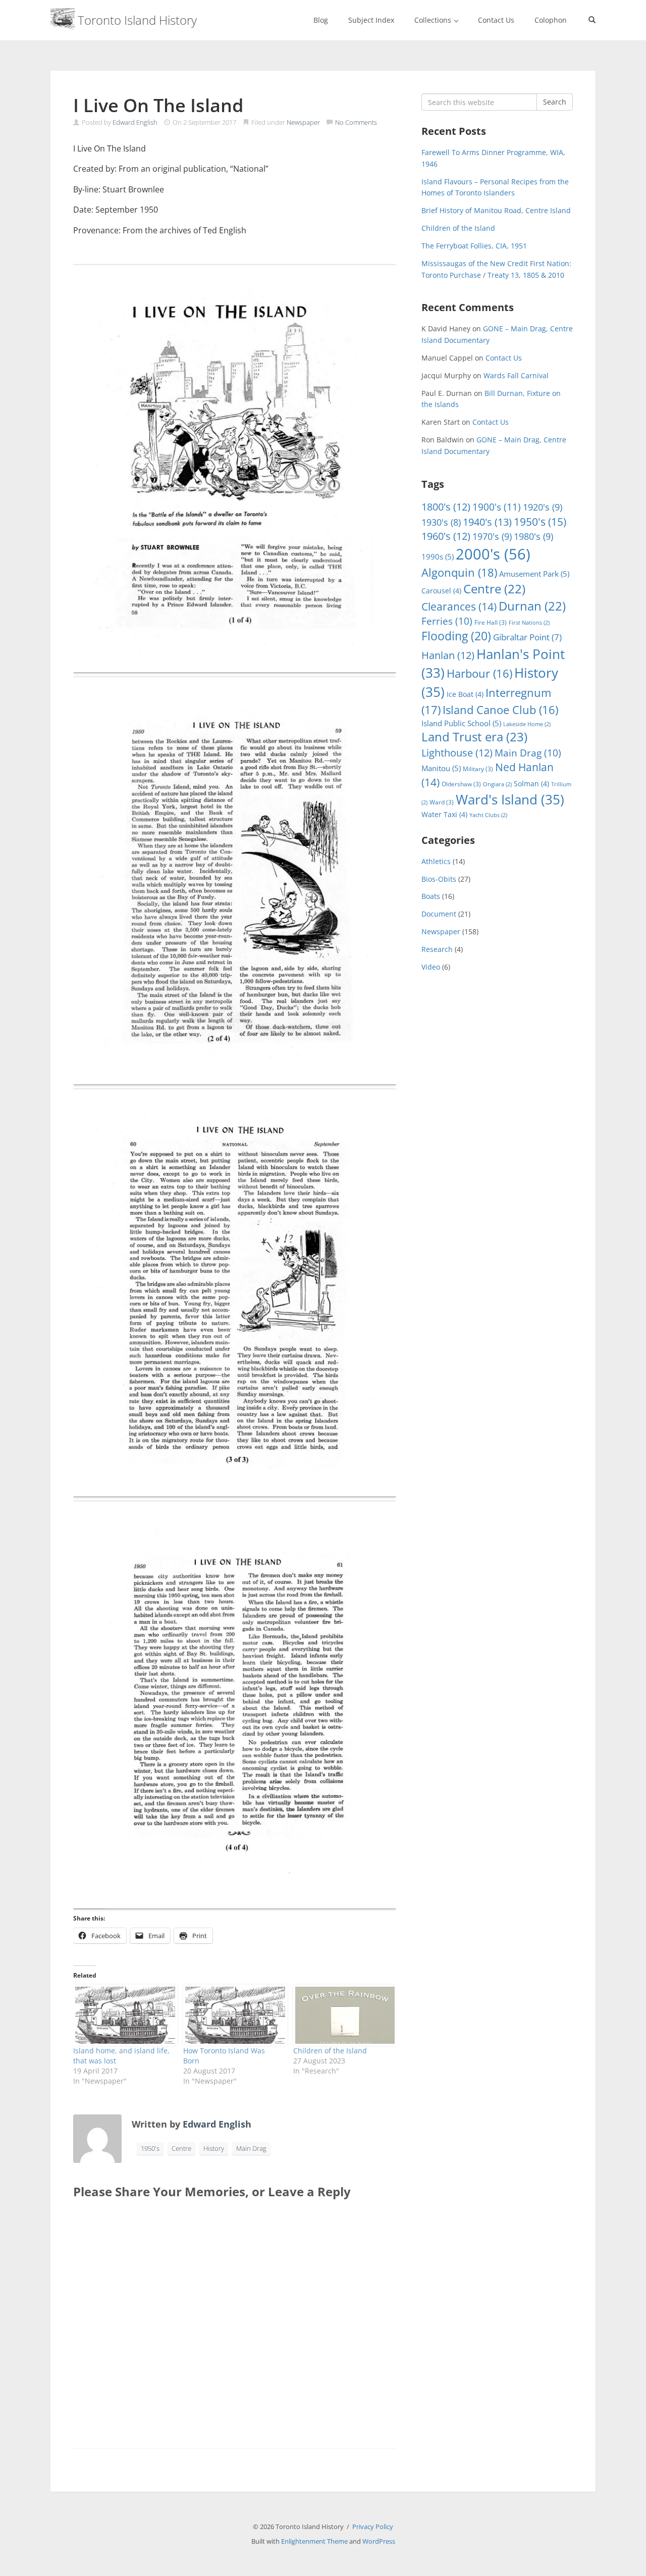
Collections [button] (434, 20)
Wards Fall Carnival (516, 375)
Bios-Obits (439, 879)
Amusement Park (534, 574)
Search (555, 102)
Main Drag (251, 2148)
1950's (150, 2148)
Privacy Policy (373, 2527)
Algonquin (459, 572)
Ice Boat (465, 694)
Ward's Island (510, 799)
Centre (181, 2148)
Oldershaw (461, 784)
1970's (492, 536)
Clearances (459, 607)
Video (431, 967)
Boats (431, 896)
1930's (441, 522)
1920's (543, 507)
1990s (438, 557)
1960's (446, 536)
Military (478, 769)
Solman (531, 784)
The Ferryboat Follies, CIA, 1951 (474, 246)
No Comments (356, 122)
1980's (533, 536)
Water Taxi (444, 814)
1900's (497, 507)
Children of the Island (330, 2051)
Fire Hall (491, 622)
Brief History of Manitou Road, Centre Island (496, 210)
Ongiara (497, 784)
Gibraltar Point (527, 637)
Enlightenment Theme (314, 2541)
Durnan (532, 606)
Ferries (447, 621)
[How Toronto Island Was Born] (233, 2015)
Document (439, 914)
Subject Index (371, 20)
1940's (487, 522)
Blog (321, 20)
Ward (442, 802)
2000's (493, 554)
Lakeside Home (527, 724)
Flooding (456, 636)
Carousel (441, 591)
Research (437, 949)
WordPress (379, 2541)
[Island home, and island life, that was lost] (123, 2015)
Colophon (551, 20)
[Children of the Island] (343, 2015)
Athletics (436, 861)
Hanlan (448, 655)
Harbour (479, 673)
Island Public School (461, 723)
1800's (446, 507)
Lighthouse (457, 753)
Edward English (135, 122)
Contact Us (496, 20)
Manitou (441, 768)
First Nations (529, 623)
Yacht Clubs (488, 815)
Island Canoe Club (500, 710)
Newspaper (303, 122)
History (214, 2148)
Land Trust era (474, 737)
